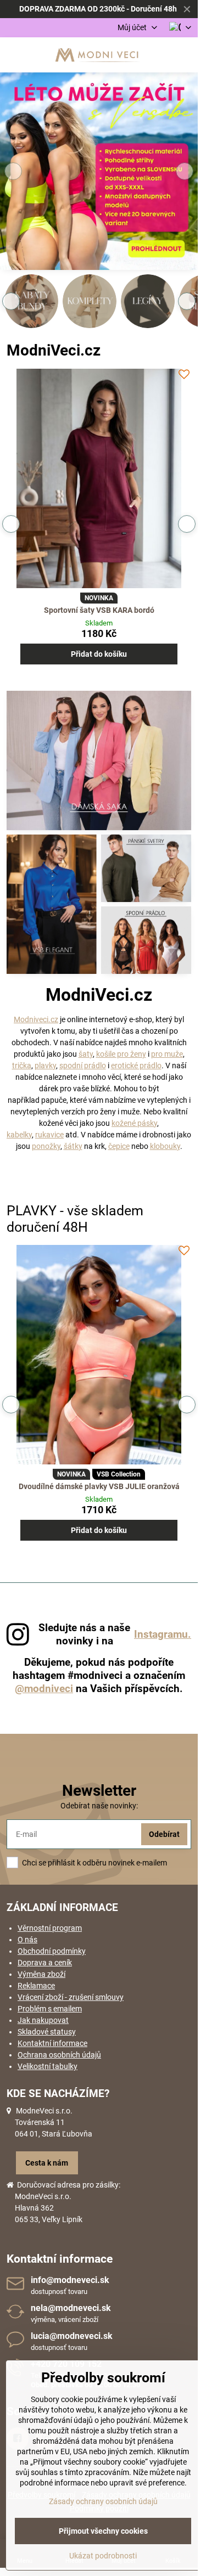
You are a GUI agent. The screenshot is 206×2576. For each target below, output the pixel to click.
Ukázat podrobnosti (103, 2556)
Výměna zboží (41, 1974)
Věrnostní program (50, 1928)
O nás (27, 1940)
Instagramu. (163, 1634)
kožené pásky (134, 1123)
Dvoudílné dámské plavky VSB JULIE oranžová (99, 1486)
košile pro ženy (121, 1054)
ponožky (46, 1146)
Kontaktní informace (52, 2043)
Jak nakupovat (43, 2020)
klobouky (165, 1146)
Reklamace (36, 1986)
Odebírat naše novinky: (99, 1806)
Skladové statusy (47, 2032)
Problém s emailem (50, 2009)
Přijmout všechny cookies (103, 2531)
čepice (119, 1146)
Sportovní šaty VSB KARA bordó (99, 610)
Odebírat (164, 1834)
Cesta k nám (47, 2163)
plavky (45, 1066)
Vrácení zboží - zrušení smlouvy (71, 1997)
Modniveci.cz (36, 1019)
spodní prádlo (83, 1066)
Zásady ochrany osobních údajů (103, 2501)
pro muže (167, 1054)
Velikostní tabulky (48, 2066)
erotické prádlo (136, 1066)
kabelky (19, 1135)
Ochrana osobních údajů (59, 2055)
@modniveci (44, 1689)
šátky (73, 1146)
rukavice (49, 1135)
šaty (86, 1054)
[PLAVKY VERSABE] (99, 173)
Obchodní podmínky (52, 1951)
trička (22, 1066)
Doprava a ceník (45, 1963)
